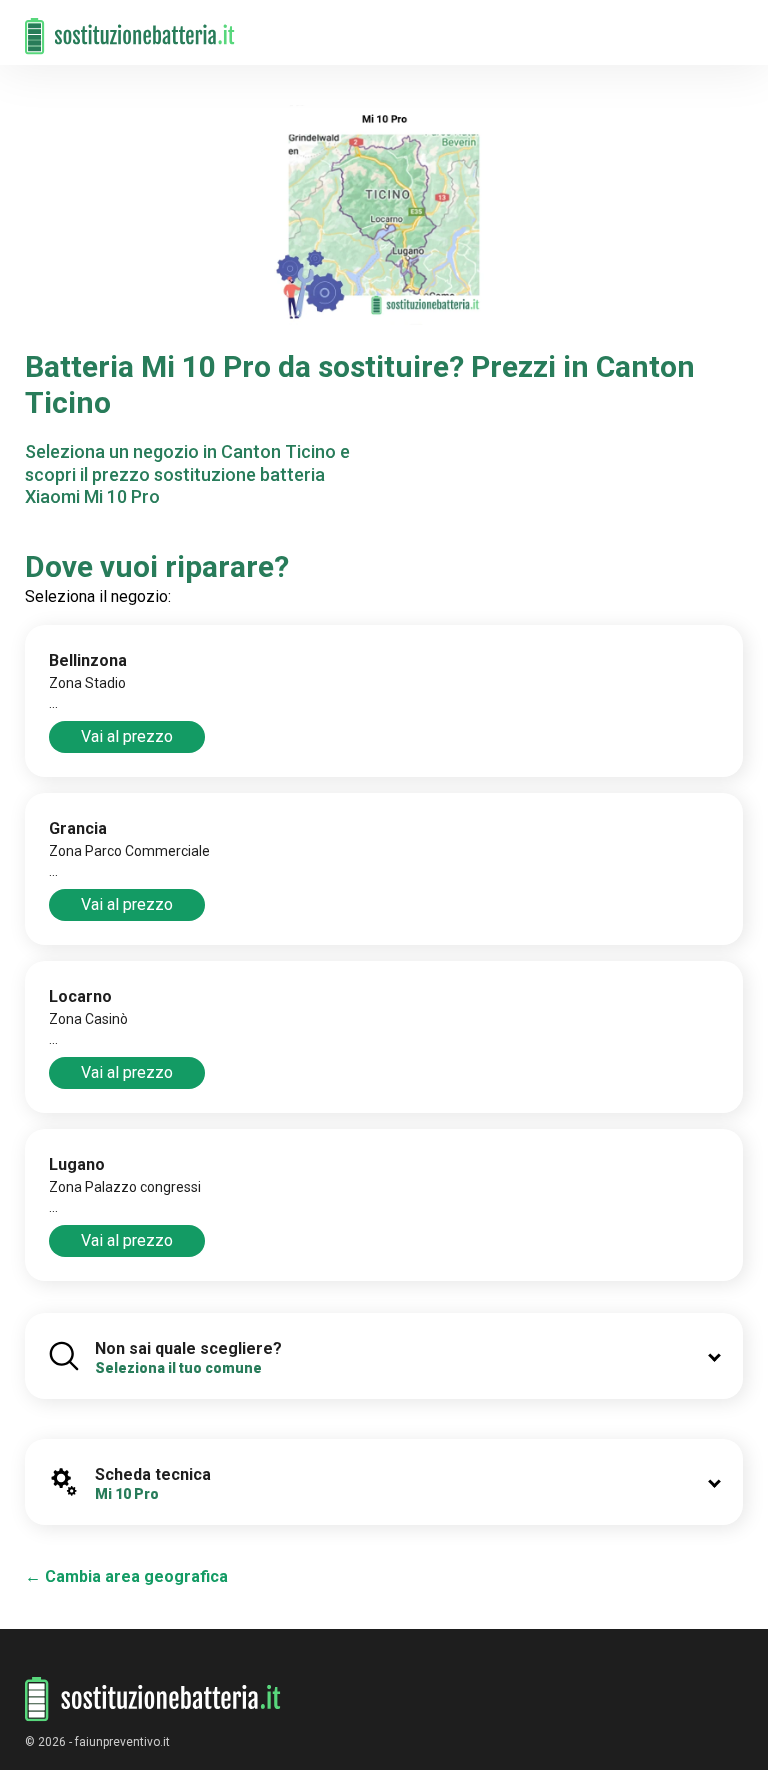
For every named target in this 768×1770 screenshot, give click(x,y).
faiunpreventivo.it (122, 1742)
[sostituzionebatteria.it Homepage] (153, 1699)
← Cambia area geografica (126, 1576)
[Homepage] (130, 26)
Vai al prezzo (127, 736)
